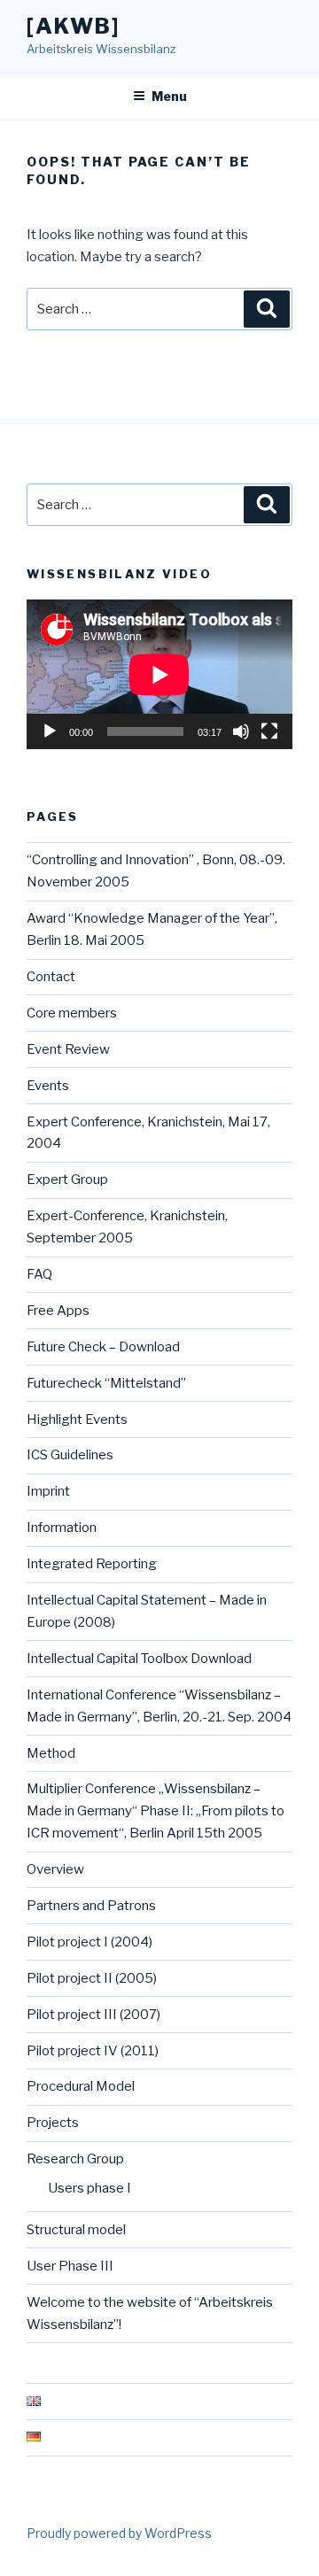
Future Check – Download (103, 1347)
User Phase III (70, 2266)
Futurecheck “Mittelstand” (106, 1383)
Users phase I (89, 2188)
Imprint (48, 1491)
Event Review (68, 1049)
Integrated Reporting (92, 1564)
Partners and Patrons (91, 1906)
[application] (159, 674)
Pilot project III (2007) (93, 2015)
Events (48, 1086)
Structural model (76, 2230)
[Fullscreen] (269, 731)
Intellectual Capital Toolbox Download (139, 1659)
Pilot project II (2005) (92, 1978)
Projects (53, 2123)
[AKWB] (73, 26)
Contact (51, 977)
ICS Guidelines (70, 1455)
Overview (55, 1869)
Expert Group (67, 1180)
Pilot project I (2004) (89, 1942)
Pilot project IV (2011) (93, 2051)
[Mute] (241, 731)
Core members (72, 1013)
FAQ (39, 1274)
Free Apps (58, 1311)
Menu (169, 96)
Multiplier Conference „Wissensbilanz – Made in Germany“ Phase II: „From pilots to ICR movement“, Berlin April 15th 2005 (156, 1811)
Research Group (75, 2159)
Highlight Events (77, 1420)
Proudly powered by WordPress (119, 2533)
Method (51, 1753)
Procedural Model (81, 2086)
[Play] (50, 731)
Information (62, 1528)
